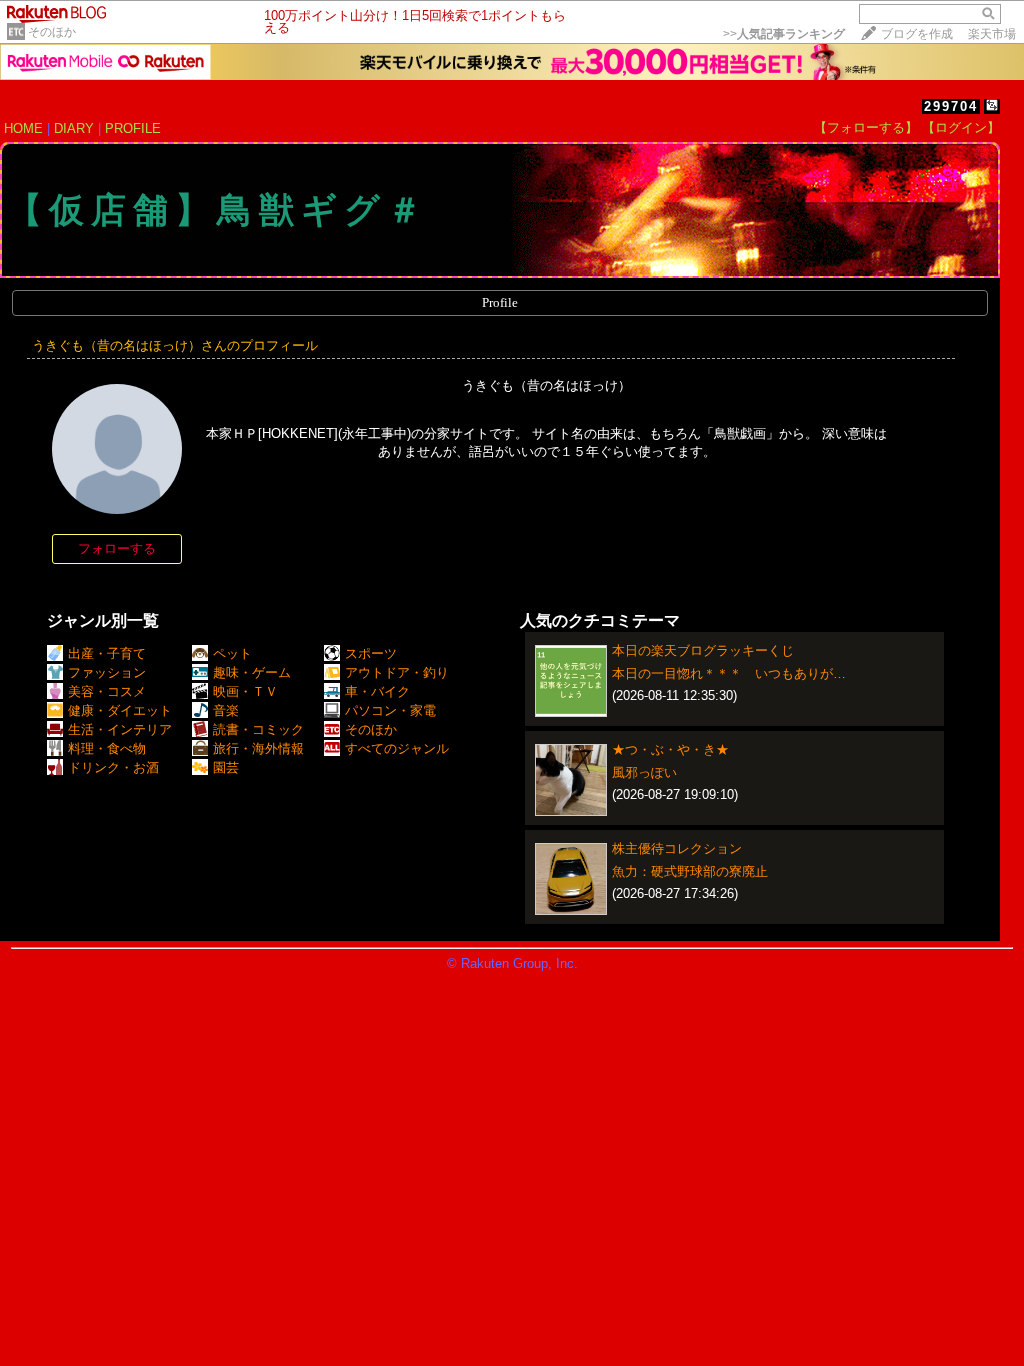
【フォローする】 (866, 127)
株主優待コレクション (677, 848)
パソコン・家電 (390, 710)
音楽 (226, 710)
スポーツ (371, 653)
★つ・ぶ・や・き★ (670, 749)
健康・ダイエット (120, 710)
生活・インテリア (120, 729)
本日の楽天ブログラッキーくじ (703, 650)
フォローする (117, 548)
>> (784, 34)
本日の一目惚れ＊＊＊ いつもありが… (729, 673)
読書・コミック (258, 729)
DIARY (74, 128)
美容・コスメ (107, 691)
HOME (23, 128)
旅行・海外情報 (258, 748)
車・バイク (377, 691)
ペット (232, 653)
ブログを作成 (917, 34)
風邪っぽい (644, 772)
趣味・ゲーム (252, 672)
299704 (951, 106)
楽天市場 (992, 34)
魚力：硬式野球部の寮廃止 (690, 871)
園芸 (226, 767)
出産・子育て (107, 653)
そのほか (52, 32)
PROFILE (133, 128)
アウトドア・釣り (397, 672)
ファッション (107, 672)
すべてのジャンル (397, 748)
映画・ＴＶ (245, 691)
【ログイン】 (961, 127)
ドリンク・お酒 (113, 767)
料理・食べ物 (107, 748)
